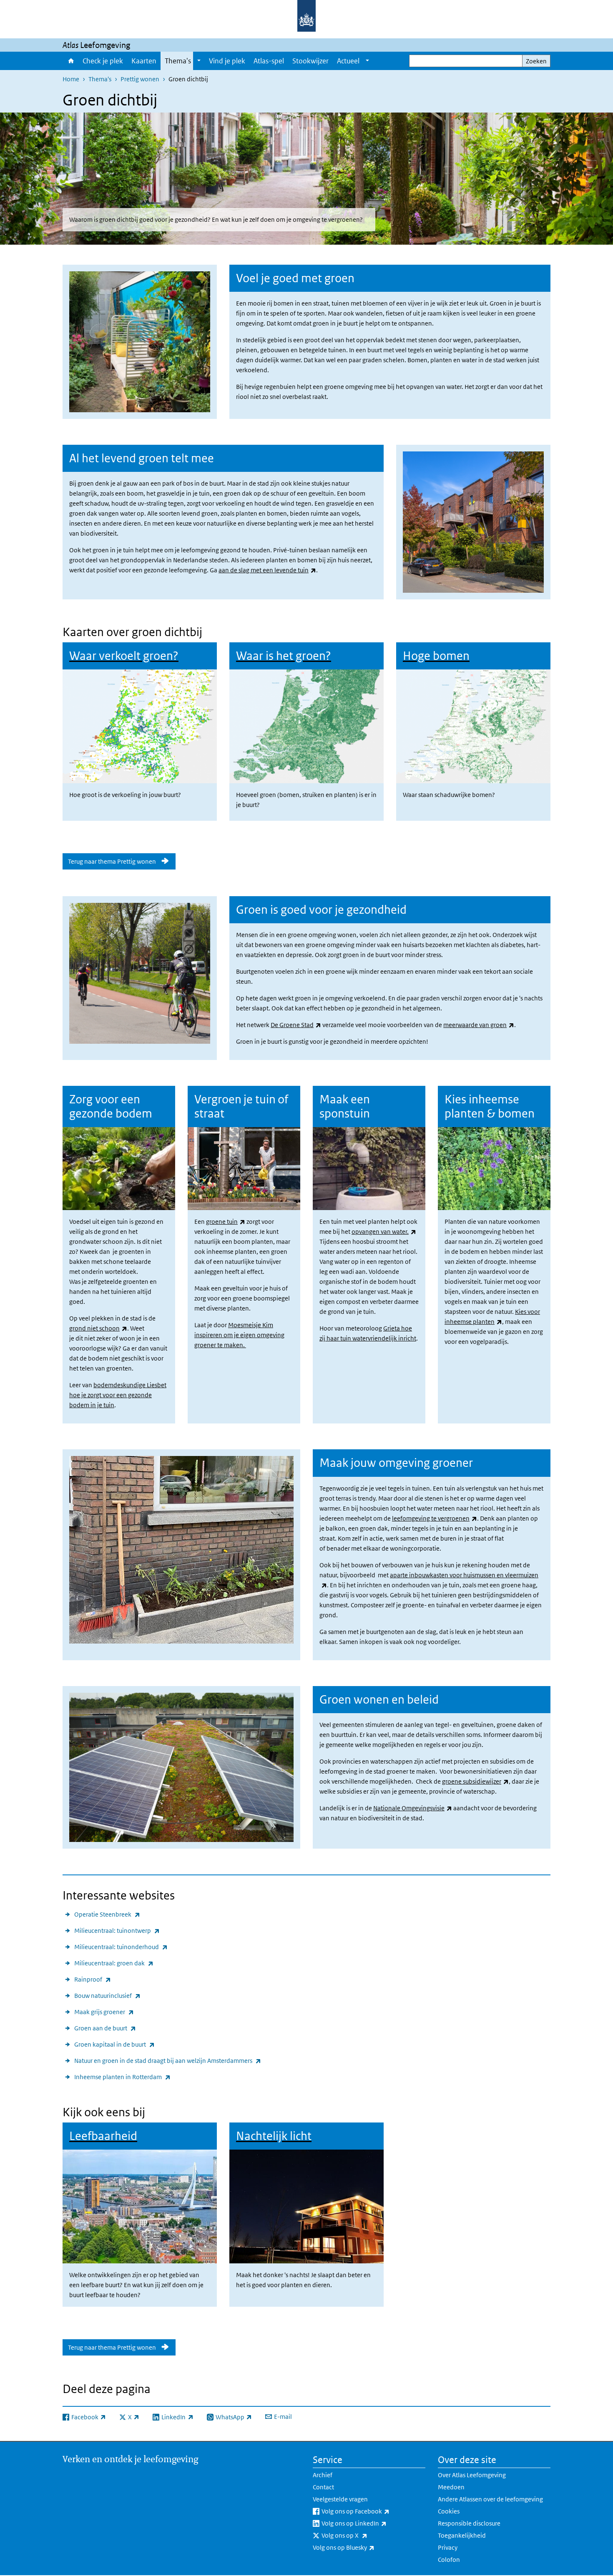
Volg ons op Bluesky (362, 2547)
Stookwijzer (310, 61)
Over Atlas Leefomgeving (472, 2475)
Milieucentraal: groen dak (114, 1963)
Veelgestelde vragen (340, 2499)
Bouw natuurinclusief (107, 1995)
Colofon (449, 2560)
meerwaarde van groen (479, 1025)
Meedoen (451, 2487)
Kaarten (144, 61)
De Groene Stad (296, 1025)
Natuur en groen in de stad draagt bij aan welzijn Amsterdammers (168, 2060)
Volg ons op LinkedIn (372, 2523)
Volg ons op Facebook (373, 2511)
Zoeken (536, 61)
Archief (323, 2475)
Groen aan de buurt (105, 2028)
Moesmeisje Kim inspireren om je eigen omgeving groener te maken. (239, 1335)
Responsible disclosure (469, 2523)
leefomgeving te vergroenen (435, 1518)
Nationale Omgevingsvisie (413, 1808)
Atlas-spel (269, 61)
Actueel (348, 61)
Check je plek (103, 61)
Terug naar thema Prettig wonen (112, 861)
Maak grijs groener (104, 2012)
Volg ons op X (363, 2535)
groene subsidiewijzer (475, 1781)
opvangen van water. (384, 1232)
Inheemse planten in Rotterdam (122, 2077)
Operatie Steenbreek (107, 1914)
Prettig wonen (140, 79)
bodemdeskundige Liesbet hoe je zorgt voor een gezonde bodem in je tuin (118, 1395)
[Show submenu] (199, 61)
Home (70, 61)
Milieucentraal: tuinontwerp (117, 1930)
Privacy (448, 2547)
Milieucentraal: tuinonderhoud (121, 1947)
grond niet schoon (98, 1328)
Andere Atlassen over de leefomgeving (490, 2499)
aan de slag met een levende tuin (267, 570)
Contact (323, 2487)
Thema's (178, 61)
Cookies (449, 2511)
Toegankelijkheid (462, 2535)
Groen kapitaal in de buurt (114, 2044)
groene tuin (226, 1222)
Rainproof (93, 1979)
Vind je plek (227, 61)
